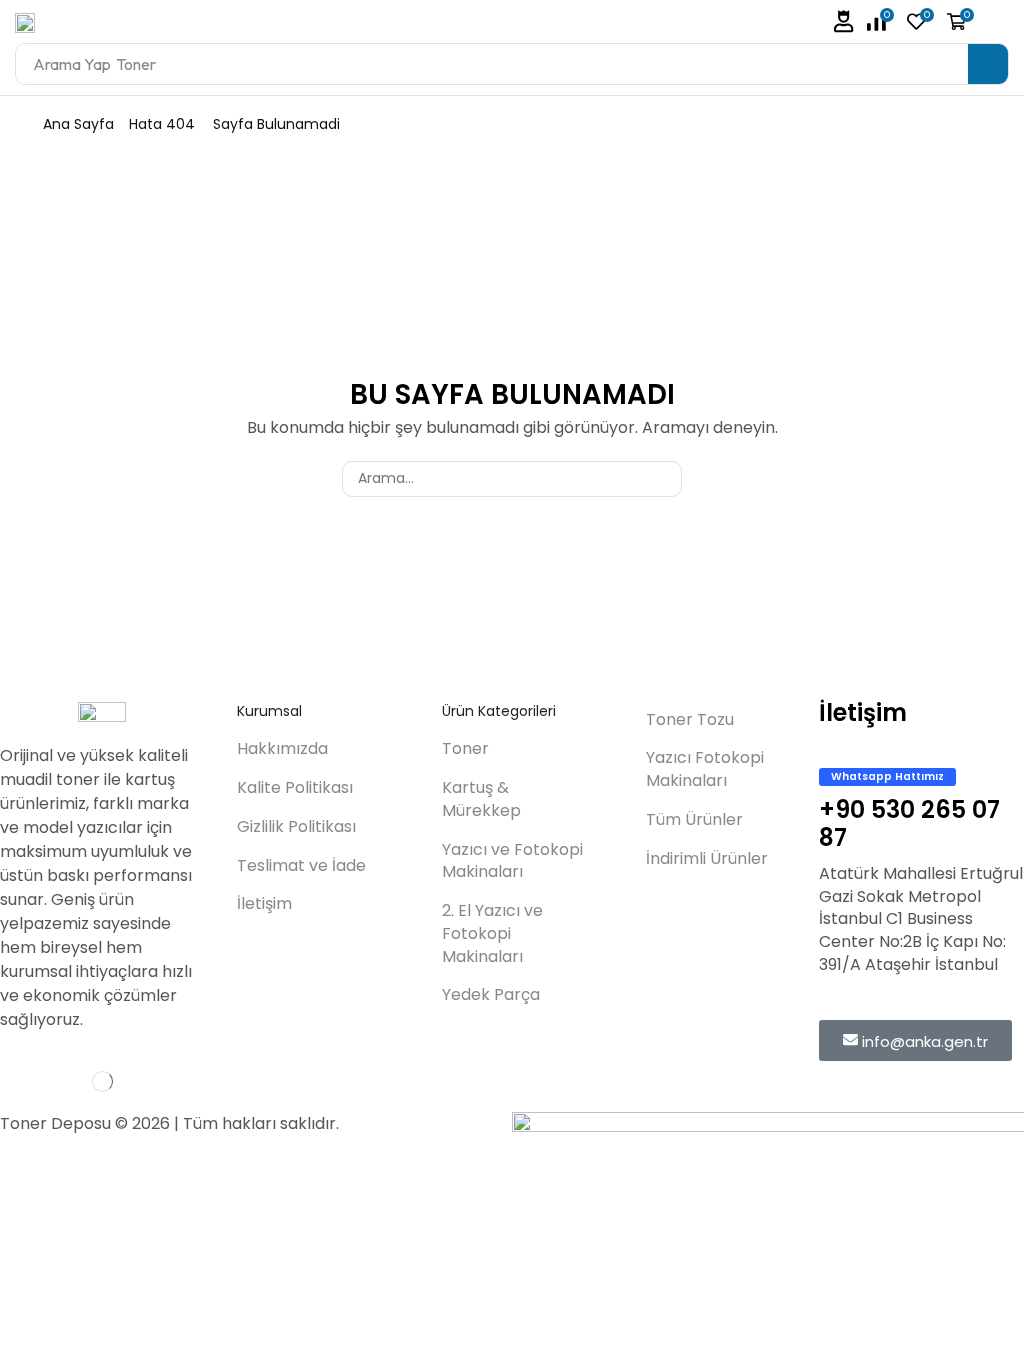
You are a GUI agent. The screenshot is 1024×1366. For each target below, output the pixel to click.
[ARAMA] (663, 479)
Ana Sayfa (78, 124)
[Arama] (988, 64)
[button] (844, 21)
